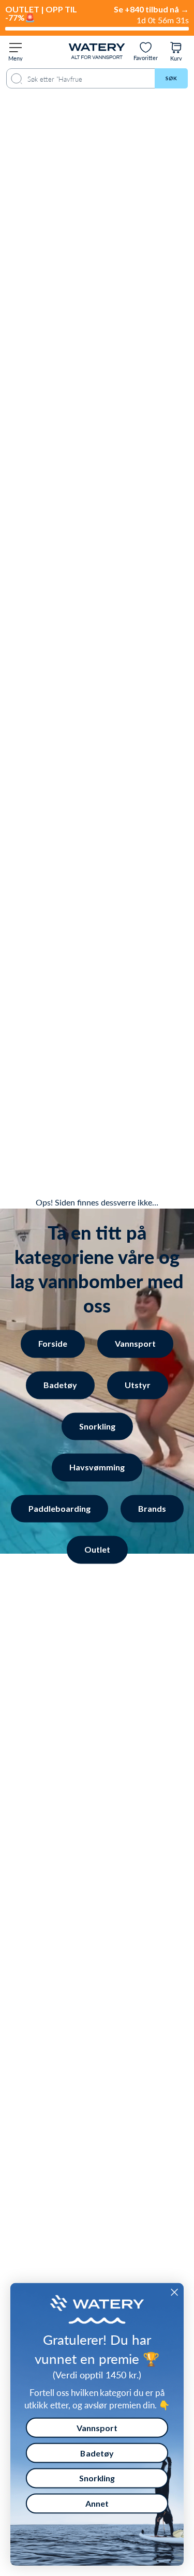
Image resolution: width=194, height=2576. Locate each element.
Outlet (97, 1550)
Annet (97, 2503)
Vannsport (135, 1344)
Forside (53, 1344)
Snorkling (97, 1426)
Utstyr (138, 1385)
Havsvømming (97, 1468)
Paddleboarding (59, 1508)
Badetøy (60, 1385)
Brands (152, 1508)
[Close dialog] (174, 2292)
